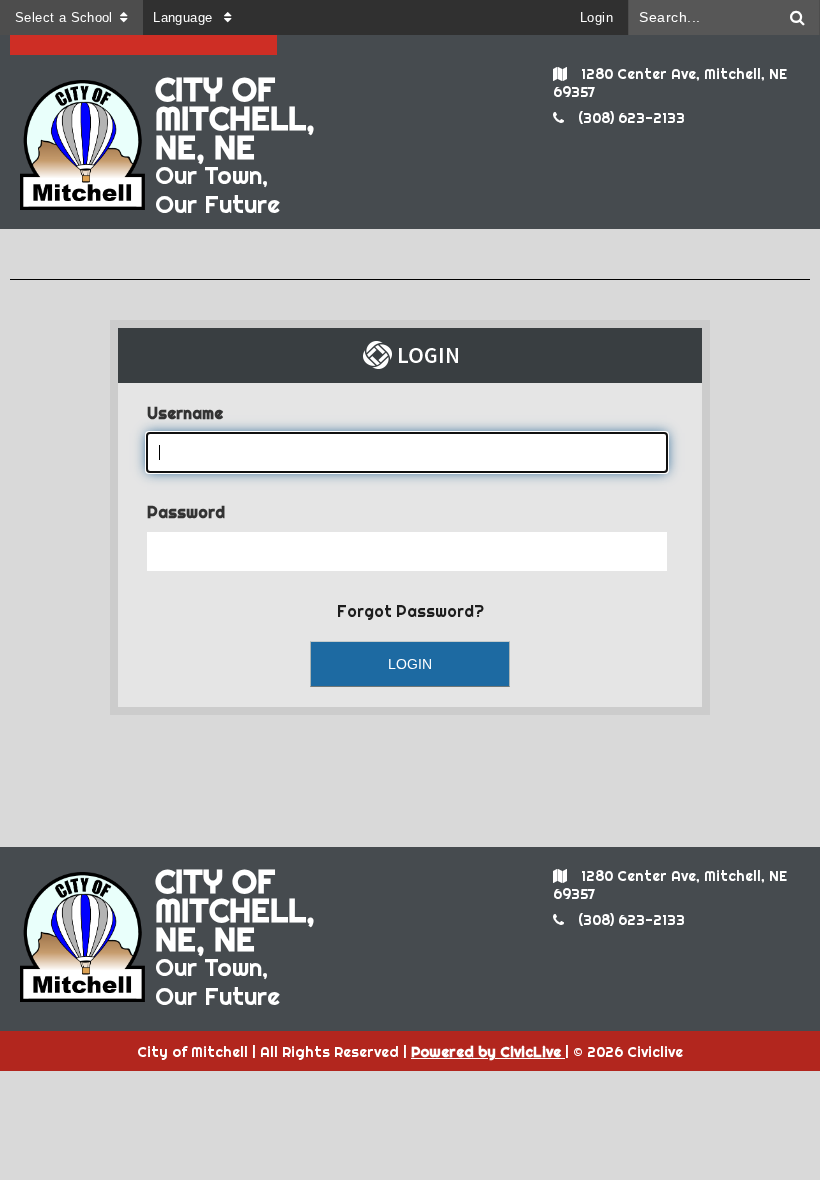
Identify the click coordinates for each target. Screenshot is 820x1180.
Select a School (64, 17)
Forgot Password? (410, 611)
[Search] (798, 17)
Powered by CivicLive (488, 1052)
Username (185, 413)
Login (596, 17)
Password (186, 512)
